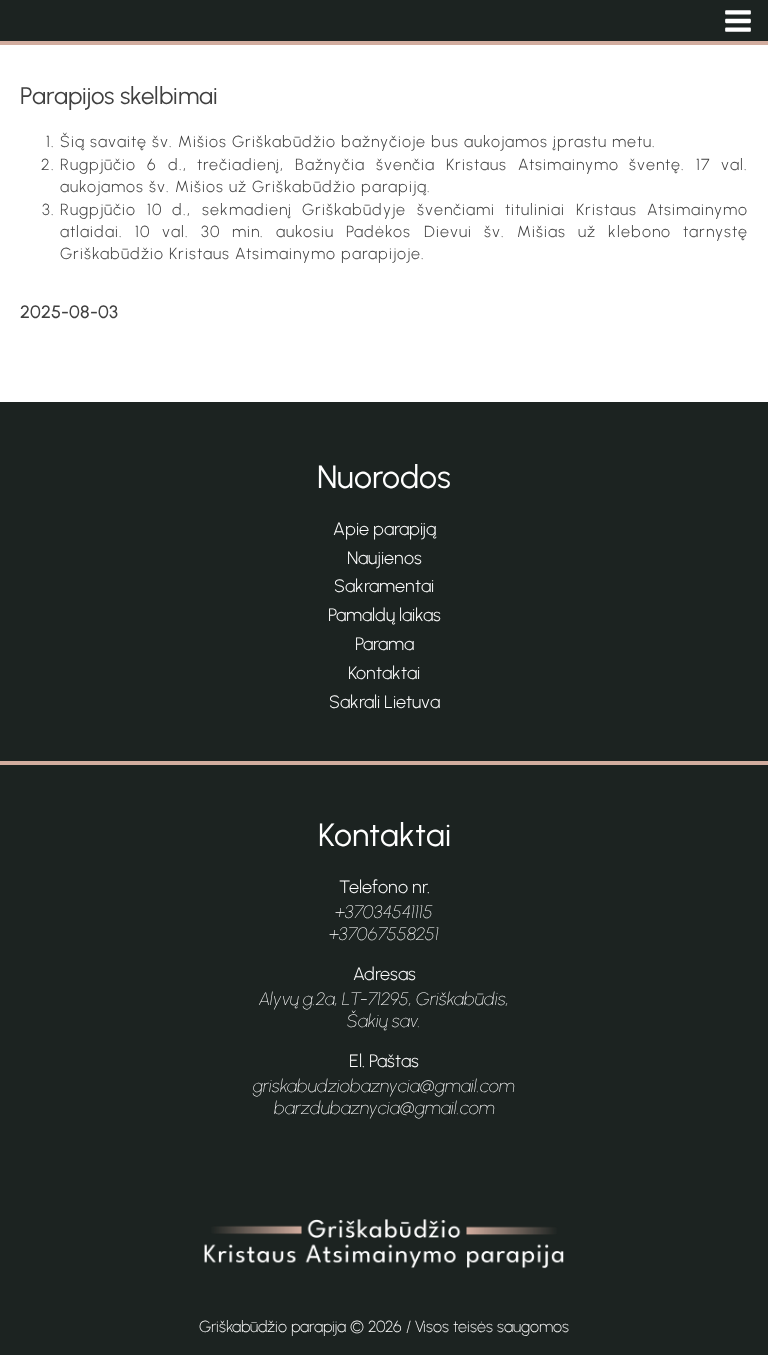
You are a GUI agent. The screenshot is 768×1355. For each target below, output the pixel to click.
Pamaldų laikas (384, 615)
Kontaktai (384, 673)
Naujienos (384, 558)
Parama (384, 644)
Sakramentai (384, 586)
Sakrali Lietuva (384, 702)
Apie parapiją (384, 529)
